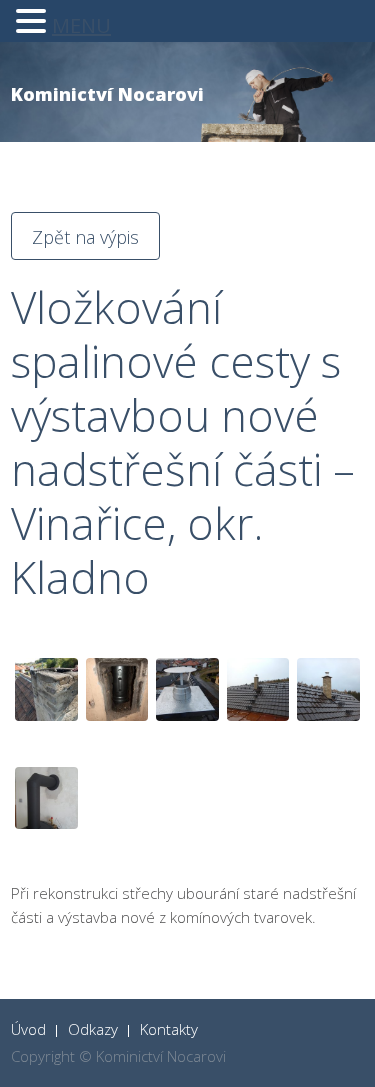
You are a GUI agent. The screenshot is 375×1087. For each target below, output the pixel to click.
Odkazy (93, 1029)
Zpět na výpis (85, 237)
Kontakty (169, 1029)
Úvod (28, 1029)
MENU (81, 25)
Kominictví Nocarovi (107, 94)
